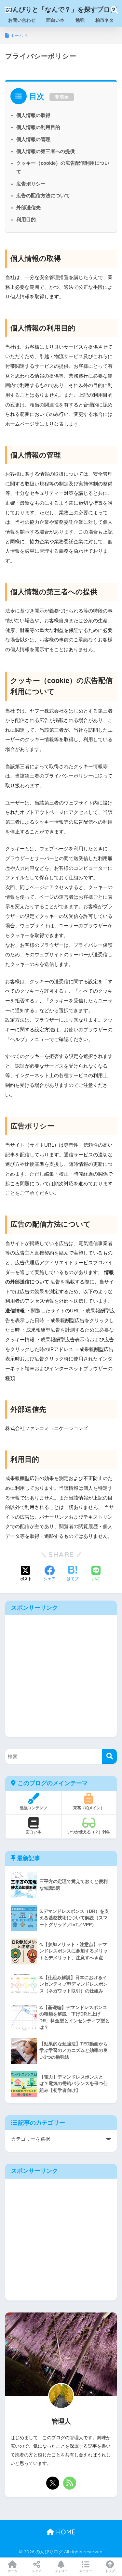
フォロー (61, 2571)
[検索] (109, 1756)
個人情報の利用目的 (38, 127)
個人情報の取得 (33, 115)
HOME (65, 2532)
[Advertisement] (61, 1676)
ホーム (12, 2571)
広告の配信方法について (43, 196)
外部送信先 (28, 208)
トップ (110, 2571)
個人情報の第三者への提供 (46, 151)
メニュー (86, 2571)
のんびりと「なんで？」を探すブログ (61, 9)
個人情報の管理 (33, 139)
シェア (37, 2571)
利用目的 (26, 220)
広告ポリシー (31, 184)
